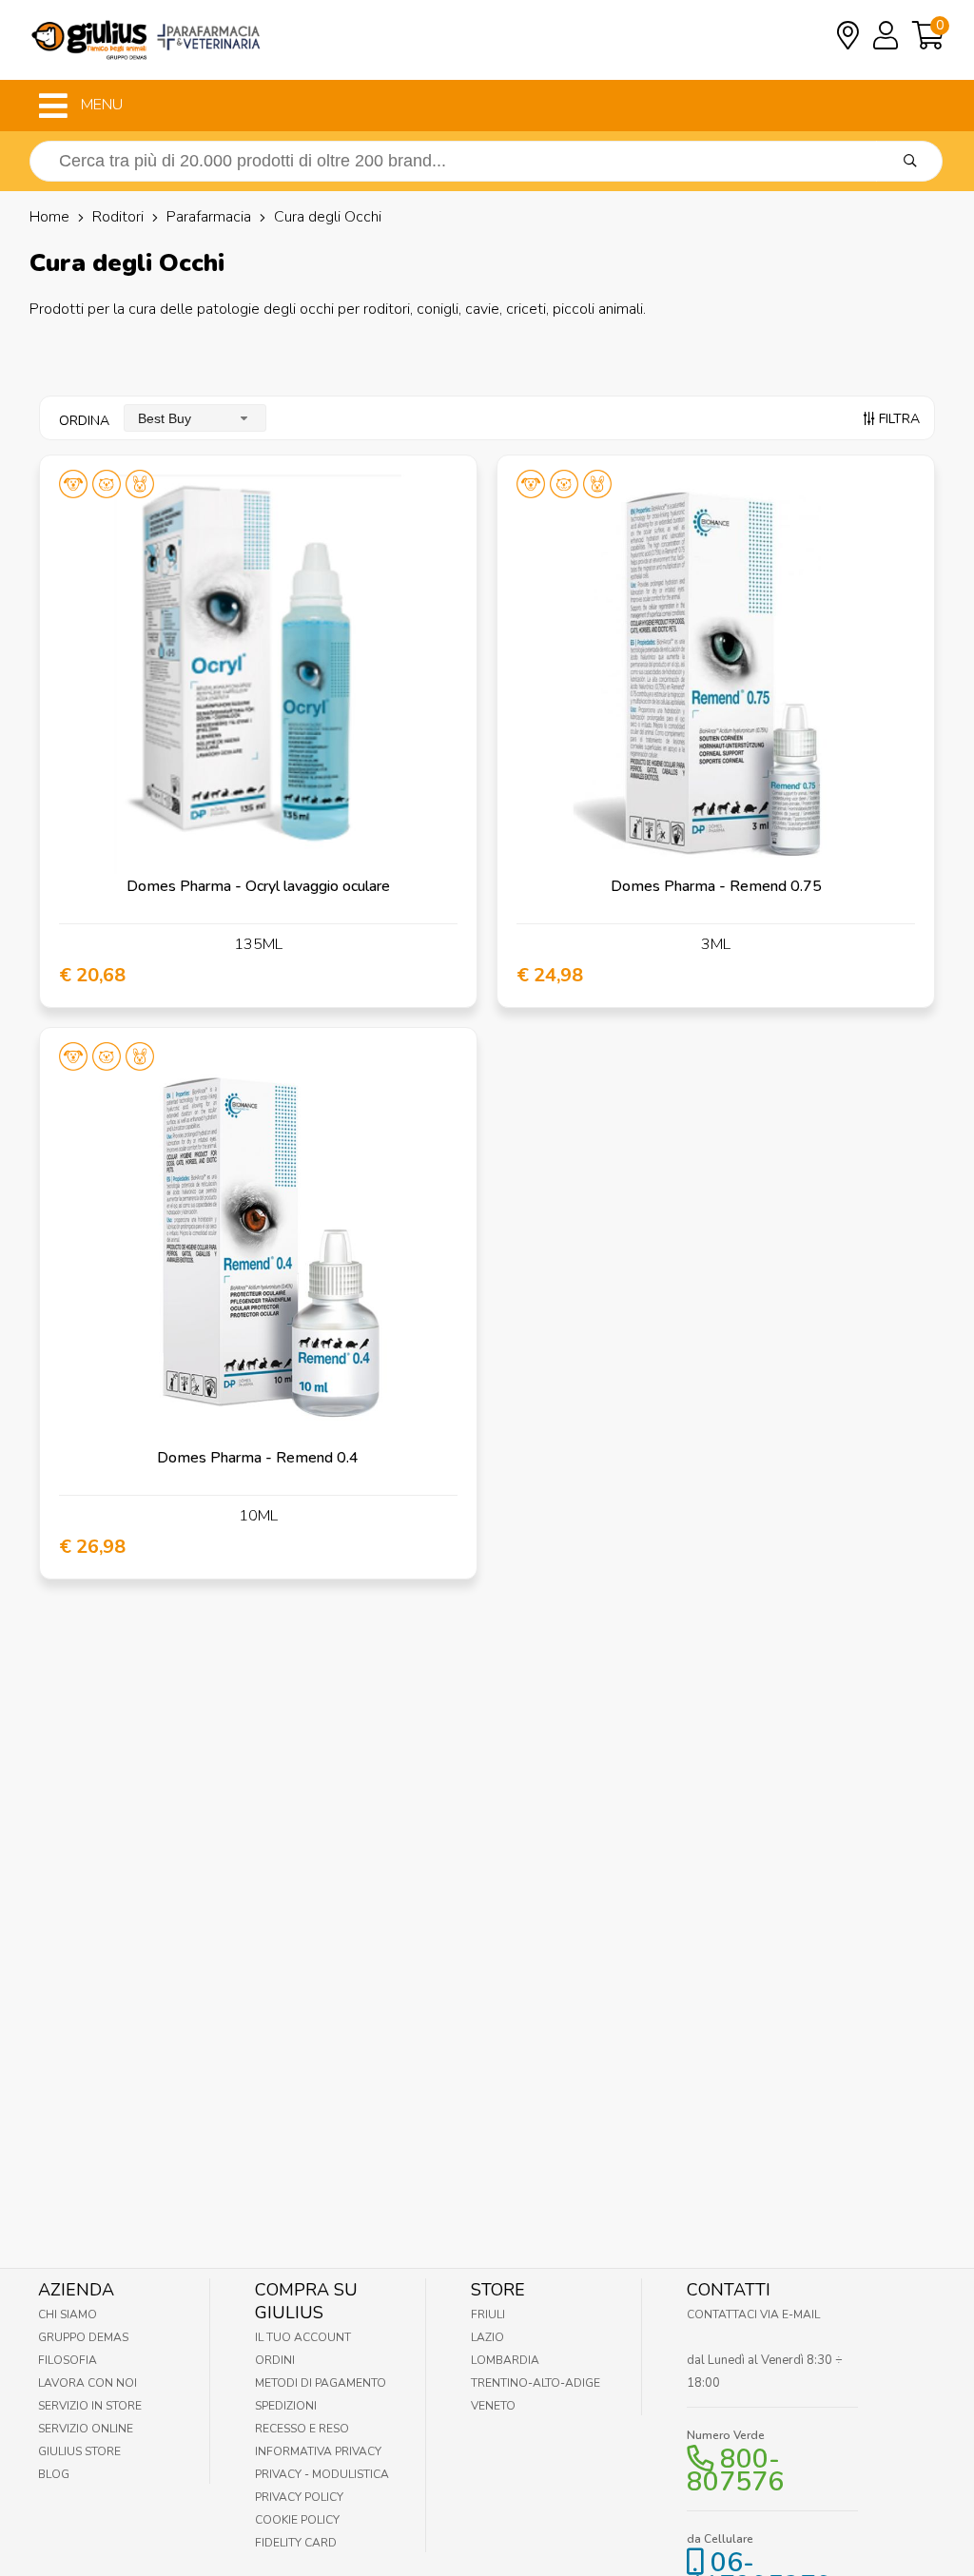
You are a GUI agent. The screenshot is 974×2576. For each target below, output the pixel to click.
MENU (100, 105)
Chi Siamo (68, 2315)
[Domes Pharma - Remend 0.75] (716, 674)
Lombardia (505, 2360)
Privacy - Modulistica (322, 2474)
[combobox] (195, 418)
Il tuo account (303, 2337)
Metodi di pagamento (321, 2383)
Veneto (493, 2406)
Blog (54, 2474)
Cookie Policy (297, 2520)
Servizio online (86, 2429)
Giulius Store (79, 2451)
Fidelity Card (296, 2543)
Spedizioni (286, 2406)
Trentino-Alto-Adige (536, 2383)
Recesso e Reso (302, 2429)
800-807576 (735, 2470)
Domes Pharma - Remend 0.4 (258, 1458)
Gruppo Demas (83, 2337)
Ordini (275, 2360)
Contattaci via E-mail (753, 2315)
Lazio (487, 2337)
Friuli (488, 2315)
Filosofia (68, 2360)
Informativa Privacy (318, 2451)
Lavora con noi (88, 2383)
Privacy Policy (299, 2497)
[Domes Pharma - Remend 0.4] (258, 1246)
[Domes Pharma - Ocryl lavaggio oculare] (258, 674)
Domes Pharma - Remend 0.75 (716, 886)
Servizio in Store (90, 2406)
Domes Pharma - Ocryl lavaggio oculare (258, 886)
